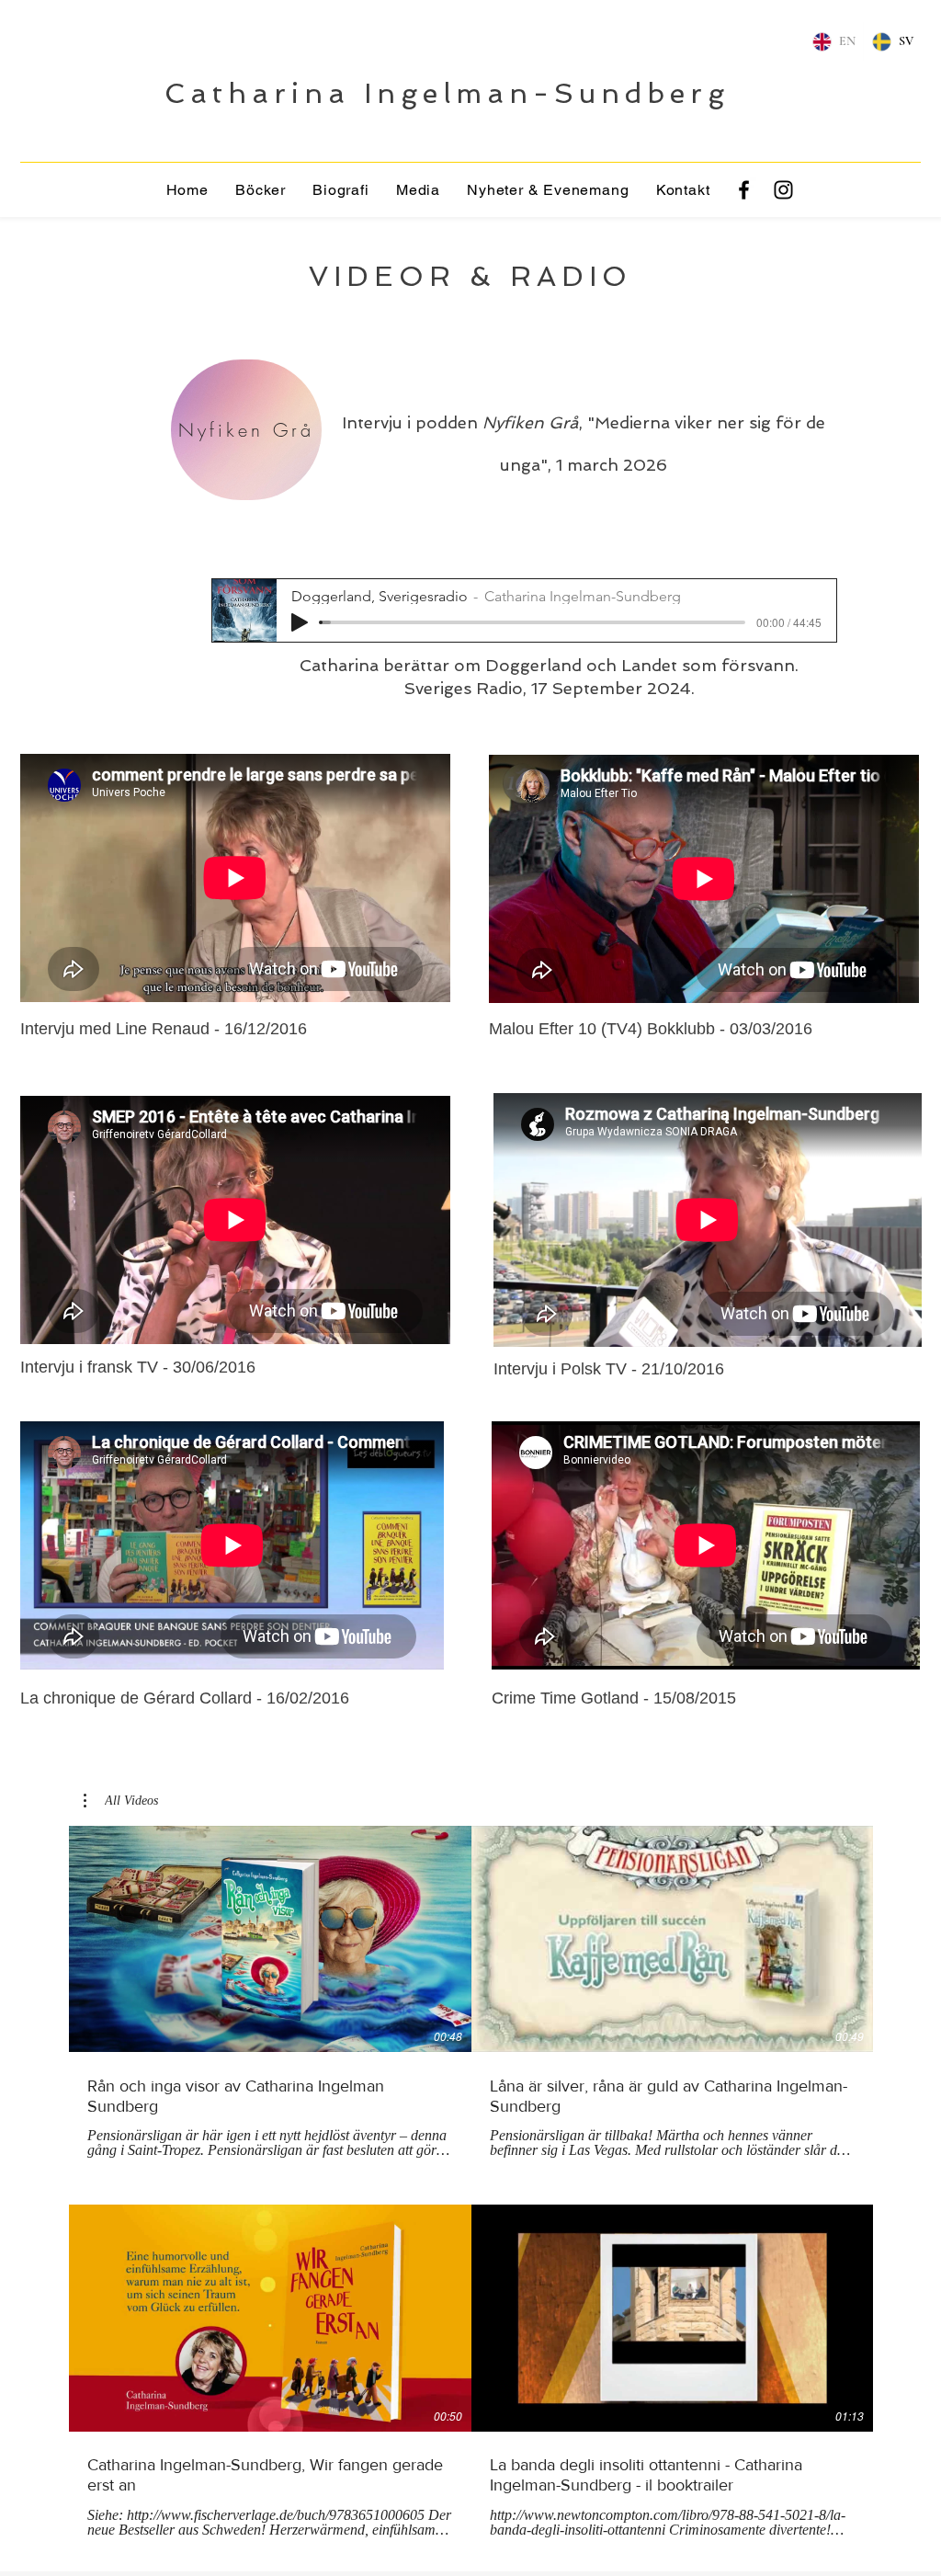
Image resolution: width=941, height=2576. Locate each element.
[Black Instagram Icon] (783, 190)
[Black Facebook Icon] (744, 190)
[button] (418, 190)
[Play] (300, 622)
